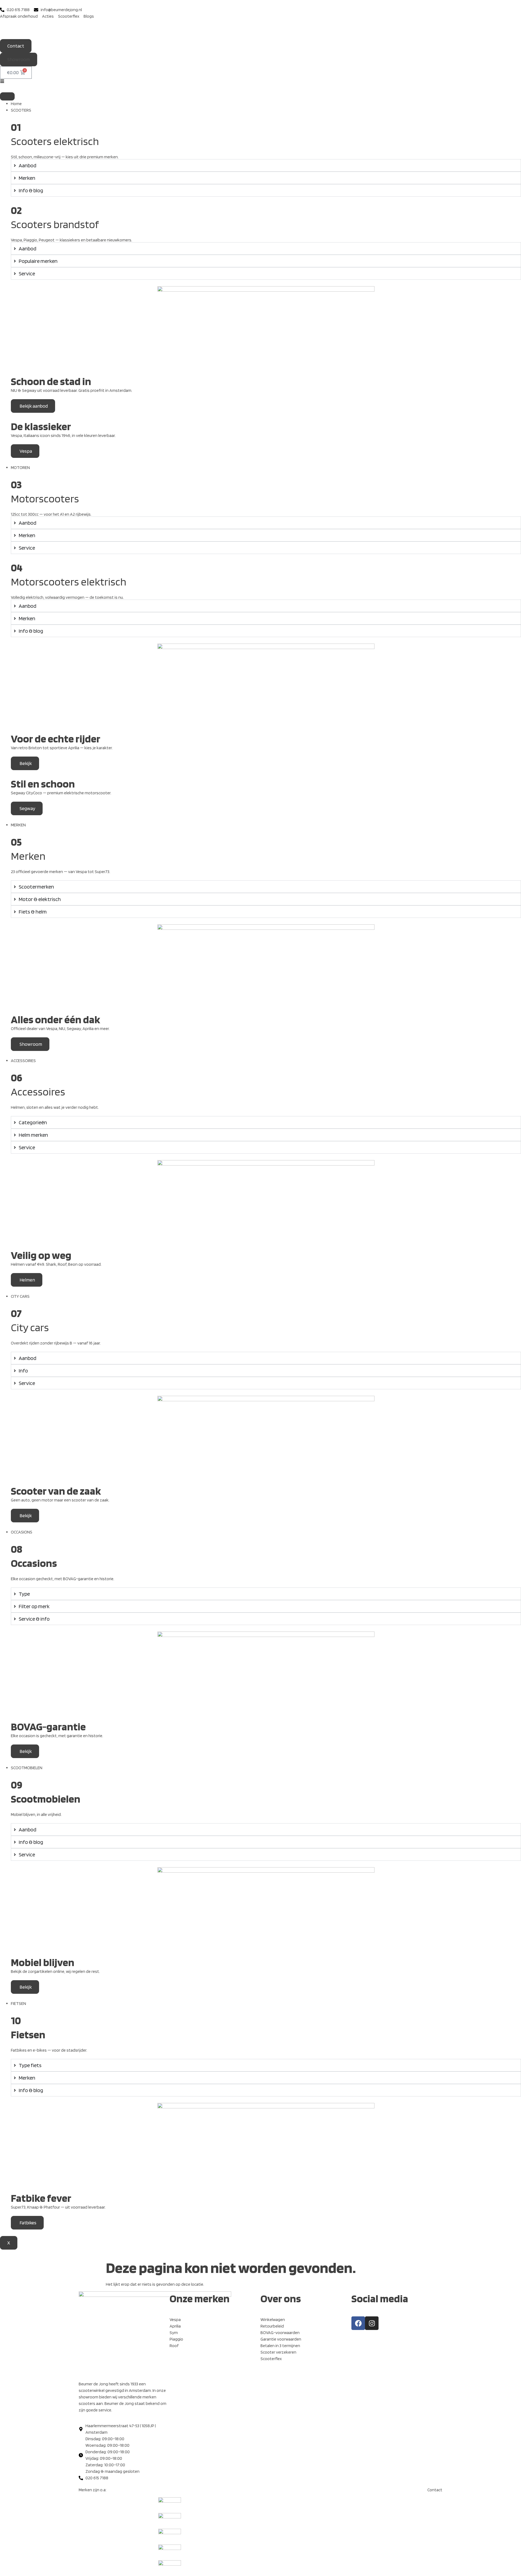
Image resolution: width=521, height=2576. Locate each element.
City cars (30, 1327)
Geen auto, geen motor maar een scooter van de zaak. (60, 1500)
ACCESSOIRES (23, 1061)
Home (16, 104)
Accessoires (38, 1092)
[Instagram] (372, 2323)
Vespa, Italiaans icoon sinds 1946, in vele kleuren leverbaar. (63, 435)
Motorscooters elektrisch (69, 582)
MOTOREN (20, 467)
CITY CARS (20, 1296)
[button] (19, 59)
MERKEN (18, 825)
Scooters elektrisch (55, 141)
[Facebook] (358, 2323)
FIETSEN (18, 2003)
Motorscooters (45, 499)
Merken (28, 856)
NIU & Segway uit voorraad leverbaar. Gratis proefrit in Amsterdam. (72, 390)
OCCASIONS (22, 1532)
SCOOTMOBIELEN (27, 1768)
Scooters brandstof (55, 224)
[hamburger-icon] (7, 96)
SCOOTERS (21, 110)
